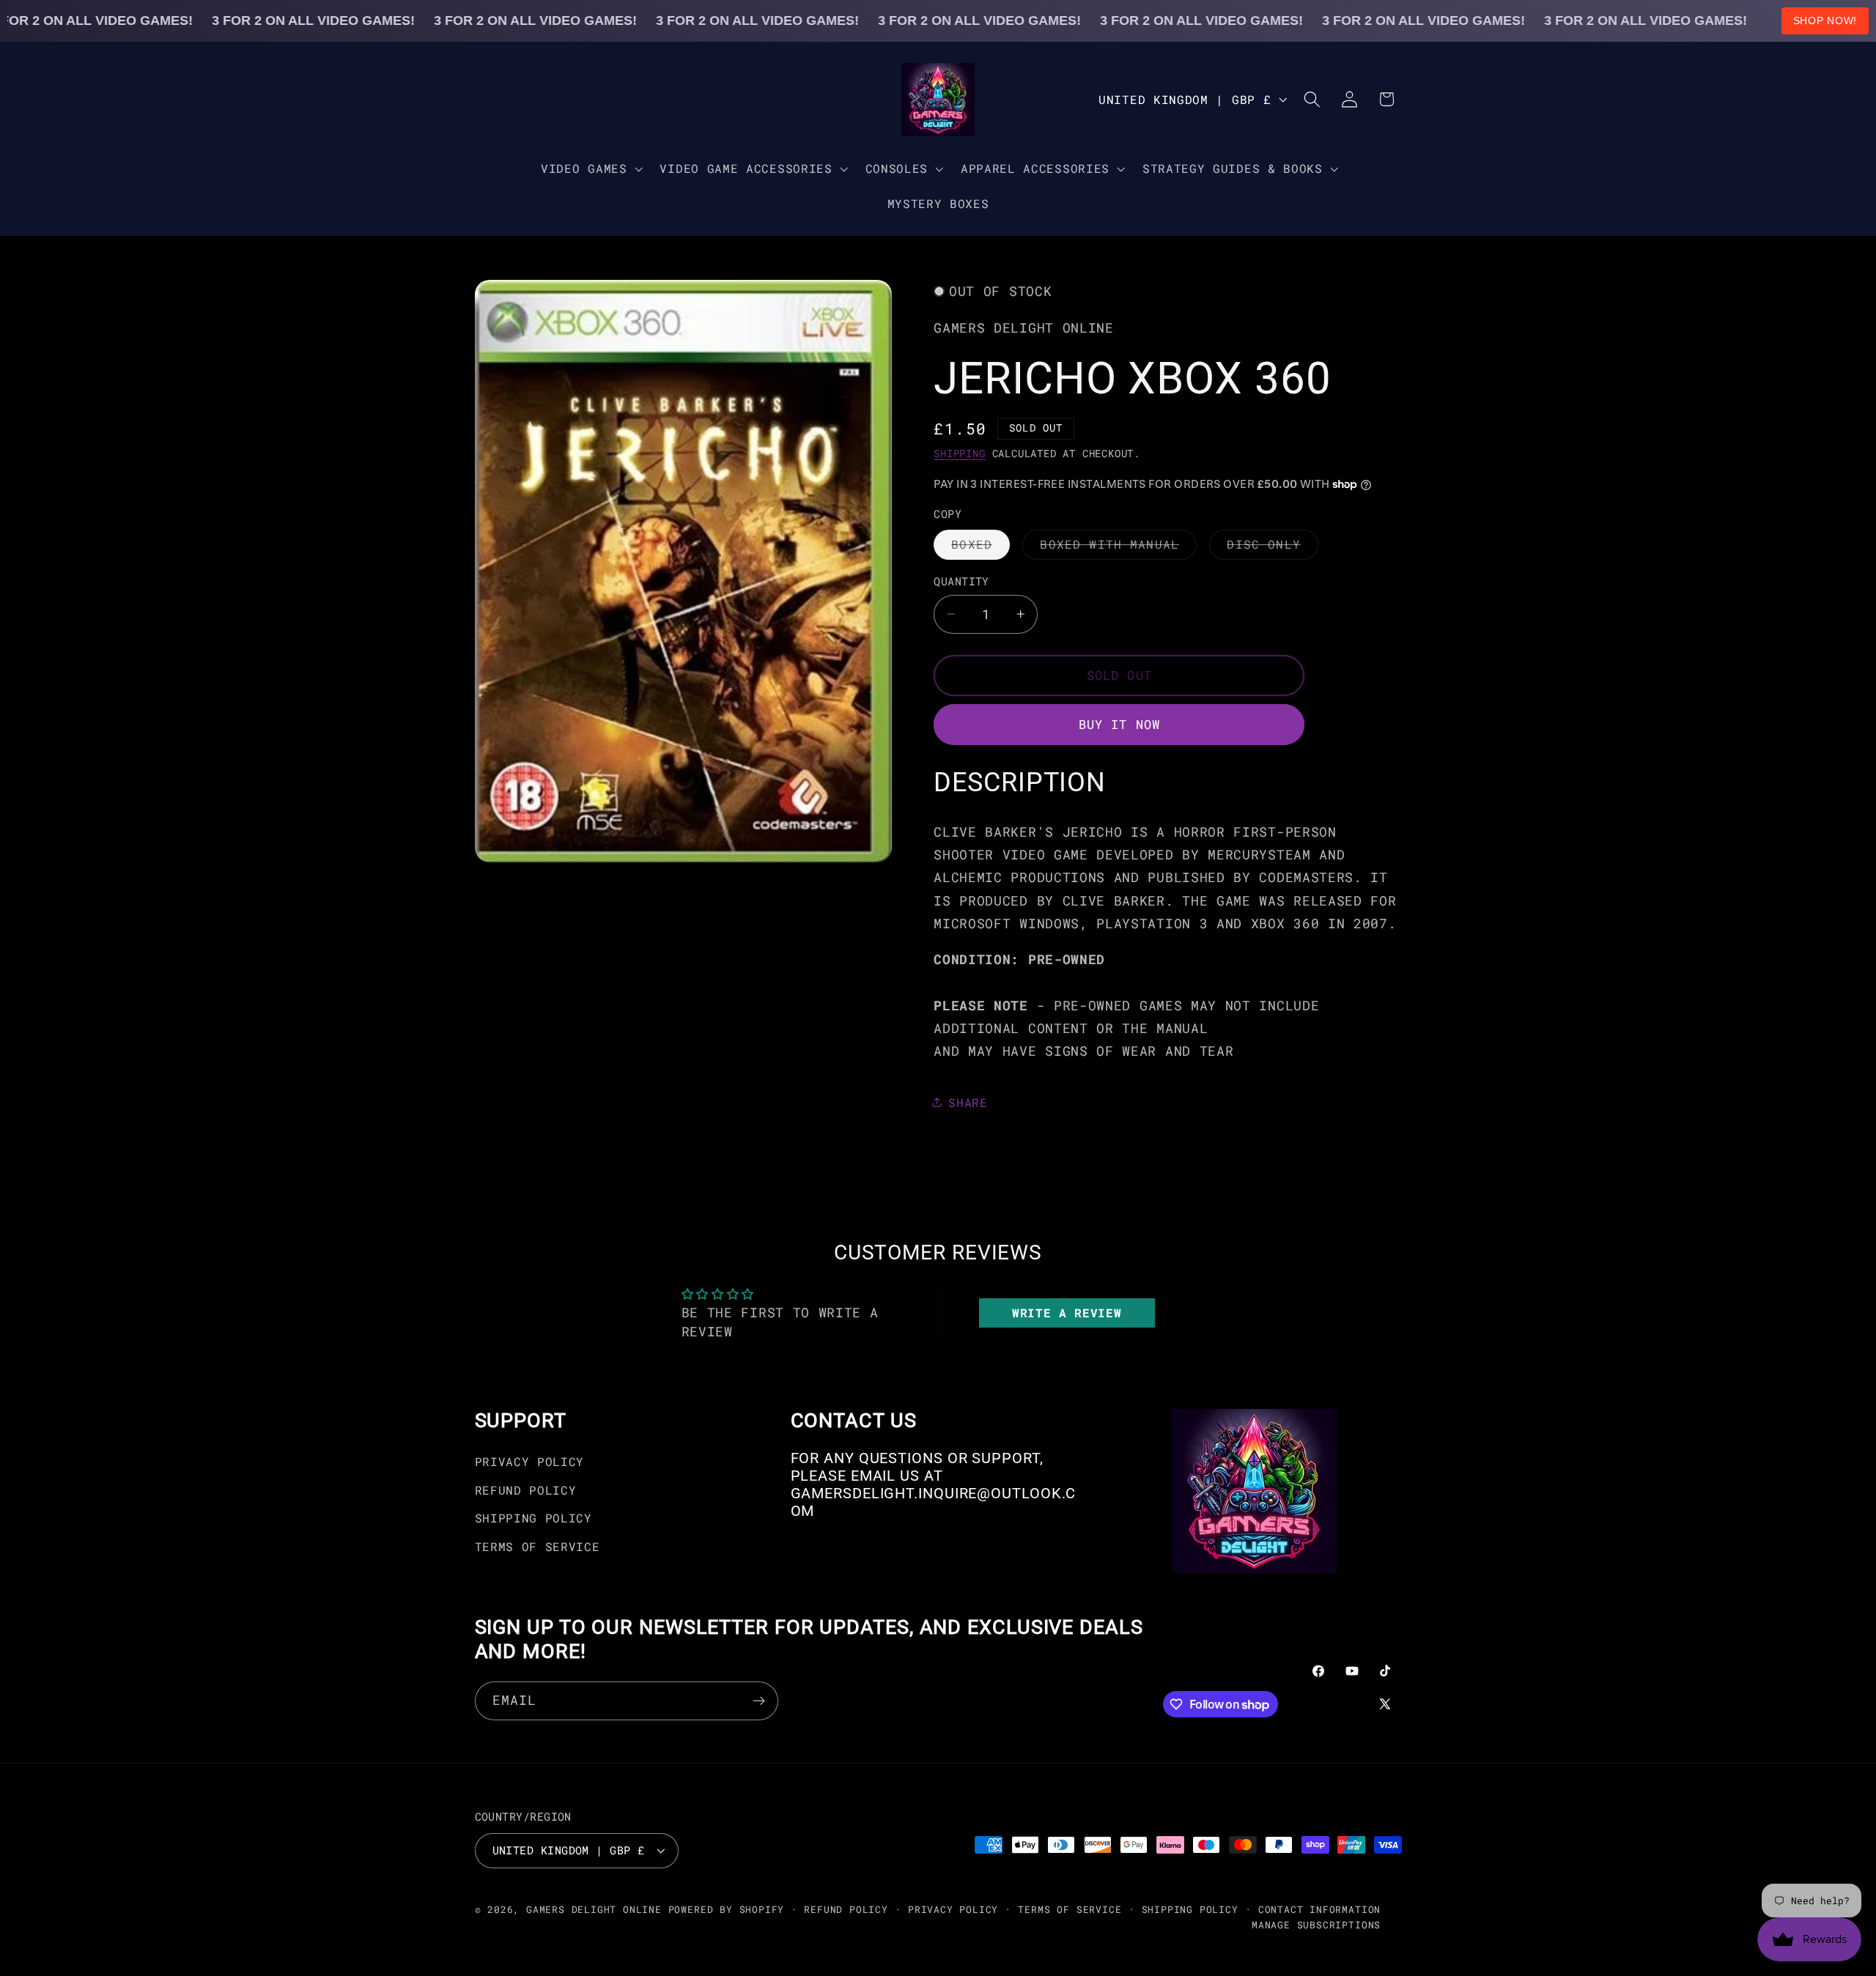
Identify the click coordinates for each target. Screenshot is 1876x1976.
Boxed (981, 547)
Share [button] (968, 1102)
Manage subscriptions (1316, 1925)
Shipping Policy (533, 1518)
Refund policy (846, 1909)
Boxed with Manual (1118, 547)
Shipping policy (1190, 1909)
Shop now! (1825, 21)
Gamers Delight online (594, 1909)
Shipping (959, 454)
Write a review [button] (1067, 1313)
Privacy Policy (530, 1461)
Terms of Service (538, 1546)
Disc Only (1272, 547)
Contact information (1319, 1909)
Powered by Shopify (727, 1909)
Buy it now (1120, 724)
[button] (590, 169)
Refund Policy (526, 1490)
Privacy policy (953, 1909)
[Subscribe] (759, 1701)
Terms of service (1070, 1909)
